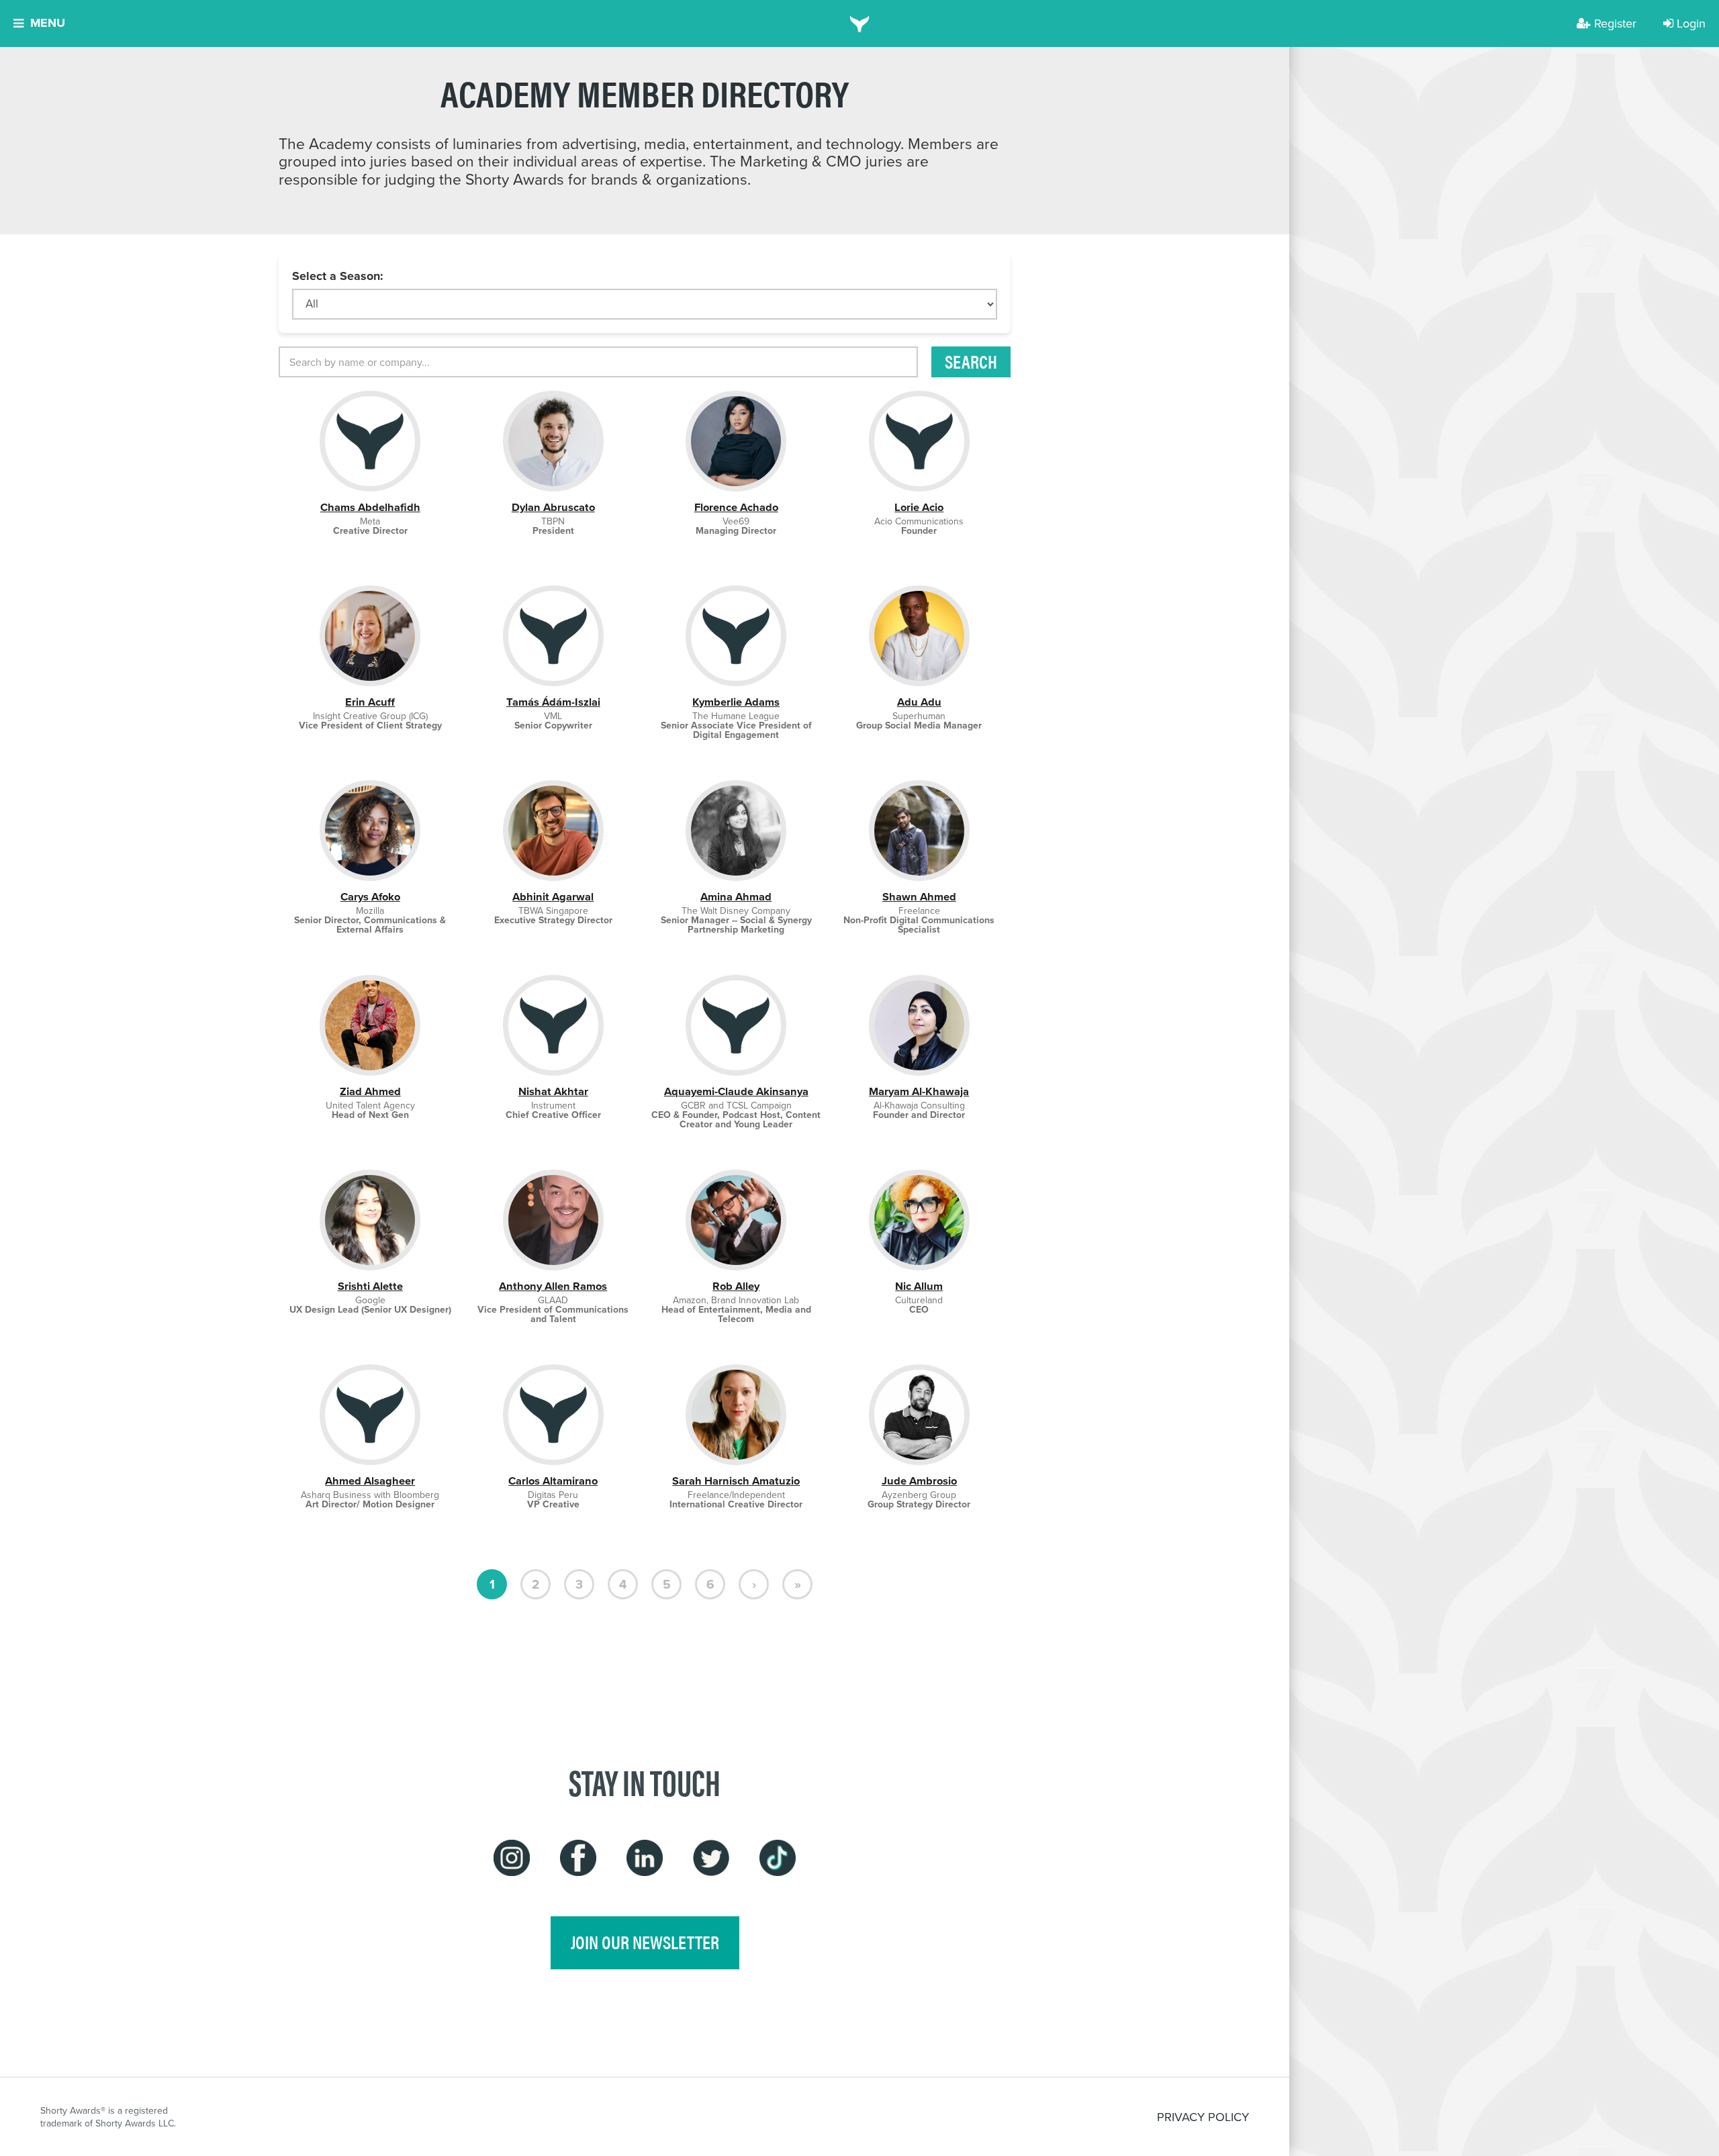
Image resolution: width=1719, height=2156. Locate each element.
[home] (860, 24)
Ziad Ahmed (370, 1091)
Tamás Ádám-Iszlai (553, 702)
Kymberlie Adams (736, 702)
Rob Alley (736, 1286)
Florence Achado (736, 507)
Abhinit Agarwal (553, 897)
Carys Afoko (370, 897)
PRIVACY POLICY (1203, 2117)
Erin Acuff (370, 702)
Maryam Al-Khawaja (919, 1091)
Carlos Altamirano (553, 1481)
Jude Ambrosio (919, 1481)
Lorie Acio (919, 507)
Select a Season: (338, 276)
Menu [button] (48, 23)
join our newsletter (645, 1942)
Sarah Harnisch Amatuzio (736, 1481)
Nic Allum (919, 1286)
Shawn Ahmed (919, 897)
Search (971, 361)
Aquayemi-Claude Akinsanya (736, 1091)
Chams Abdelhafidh (370, 507)
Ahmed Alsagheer (370, 1481)
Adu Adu (919, 702)
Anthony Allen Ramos (553, 1286)
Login (1691, 23)
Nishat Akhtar (553, 1091)
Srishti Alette (370, 1286)
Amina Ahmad (736, 897)
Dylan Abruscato (553, 507)
